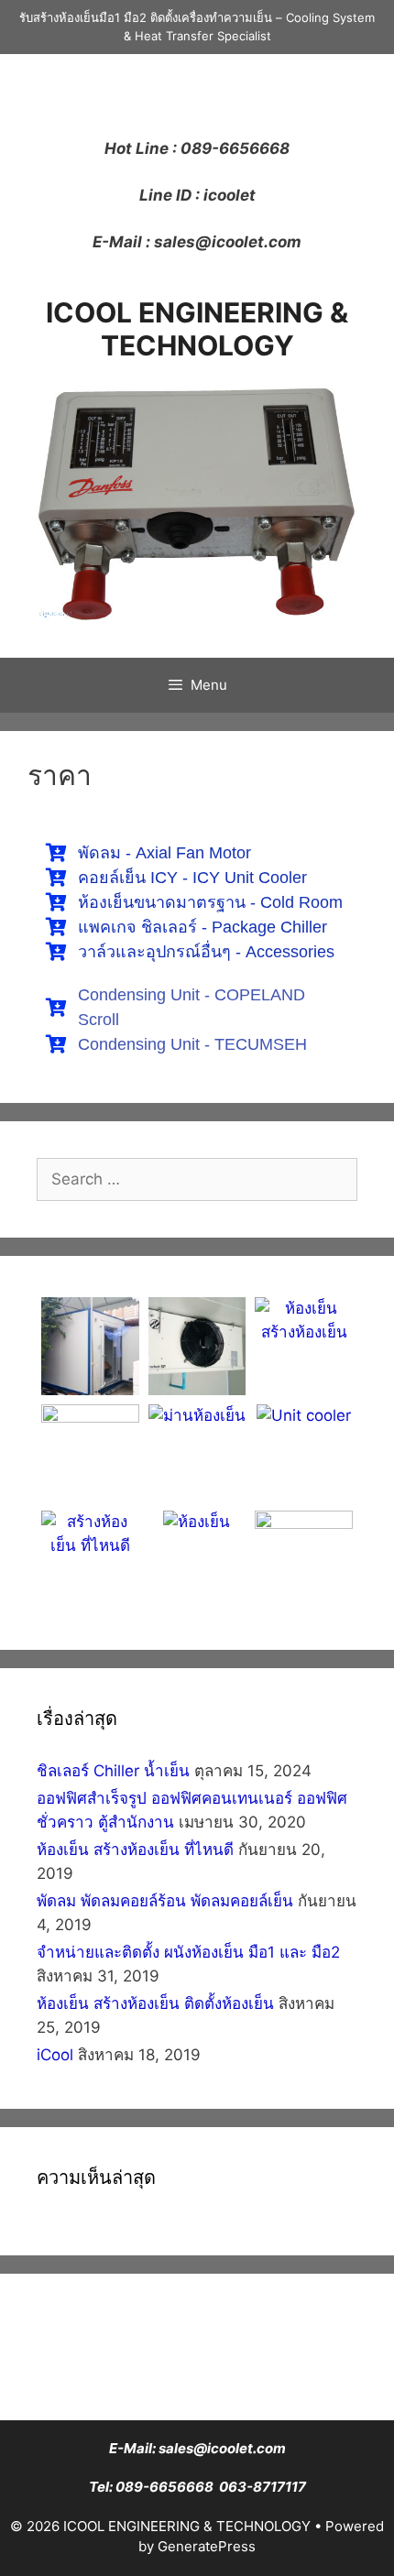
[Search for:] (197, 1179)
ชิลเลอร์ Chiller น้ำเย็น (113, 1771)
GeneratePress (207, 2546)
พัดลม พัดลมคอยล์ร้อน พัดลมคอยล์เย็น (165, 1901)
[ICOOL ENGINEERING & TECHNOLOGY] (197, 499)
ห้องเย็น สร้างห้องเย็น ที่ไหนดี (135, 1850)
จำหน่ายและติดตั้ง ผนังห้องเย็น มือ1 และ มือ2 (188, 1952)
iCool (55, 2055)
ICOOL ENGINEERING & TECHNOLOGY (197, 329)
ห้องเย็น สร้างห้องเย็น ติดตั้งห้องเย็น (155, 2003)
